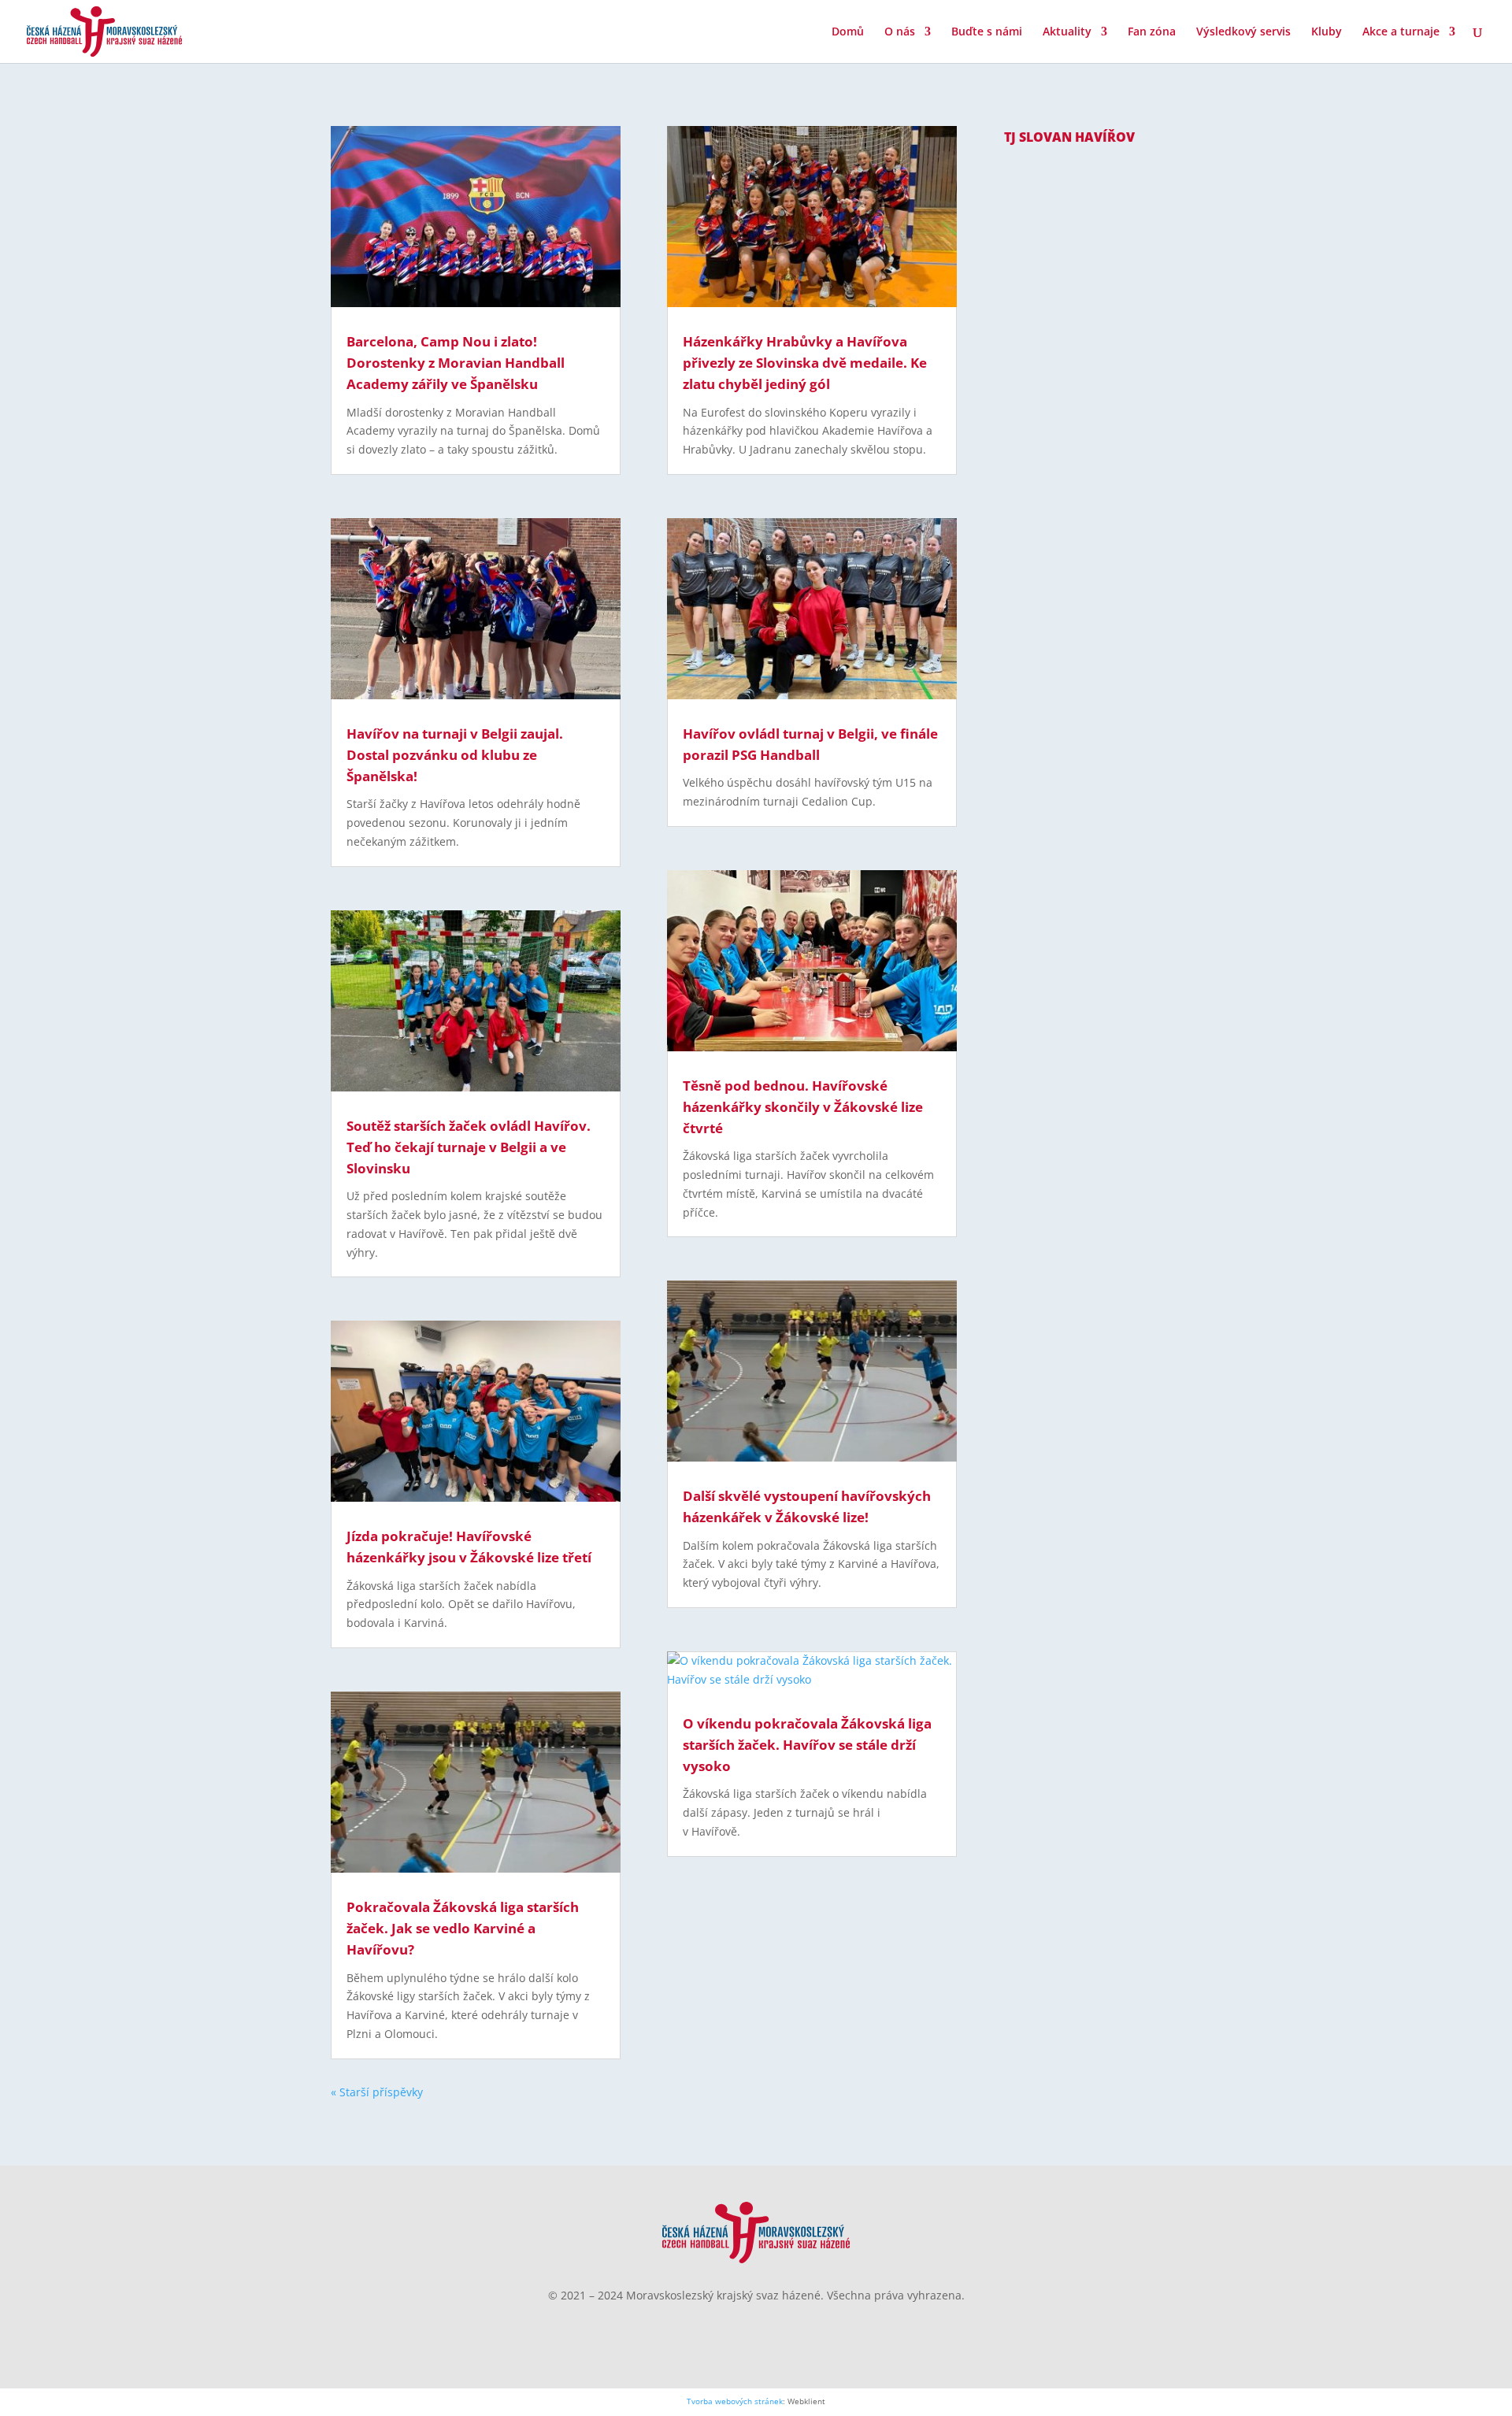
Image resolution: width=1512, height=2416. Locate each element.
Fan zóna (1152, 32)
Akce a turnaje (1401, 32)
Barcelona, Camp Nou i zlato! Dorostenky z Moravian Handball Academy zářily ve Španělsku (456, 363)
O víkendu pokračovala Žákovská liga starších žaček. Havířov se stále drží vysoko (807, 1745)
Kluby (1327, 32)
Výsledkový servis (1243, 32)
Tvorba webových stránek (735, 2401)
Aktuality (1067, 32)
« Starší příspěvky (377, 2092)
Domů (848, 32)
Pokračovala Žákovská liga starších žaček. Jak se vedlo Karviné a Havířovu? (463, 1928)
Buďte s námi (987, 32)
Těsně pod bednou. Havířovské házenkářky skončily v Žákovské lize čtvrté (803, 1107)
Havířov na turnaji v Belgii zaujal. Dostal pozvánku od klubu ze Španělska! (455, 755)
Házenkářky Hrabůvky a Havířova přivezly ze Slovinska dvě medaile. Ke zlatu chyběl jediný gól (805, 363)
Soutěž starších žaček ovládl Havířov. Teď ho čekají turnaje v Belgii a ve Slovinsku (469, 1147)
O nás (900, 32)
